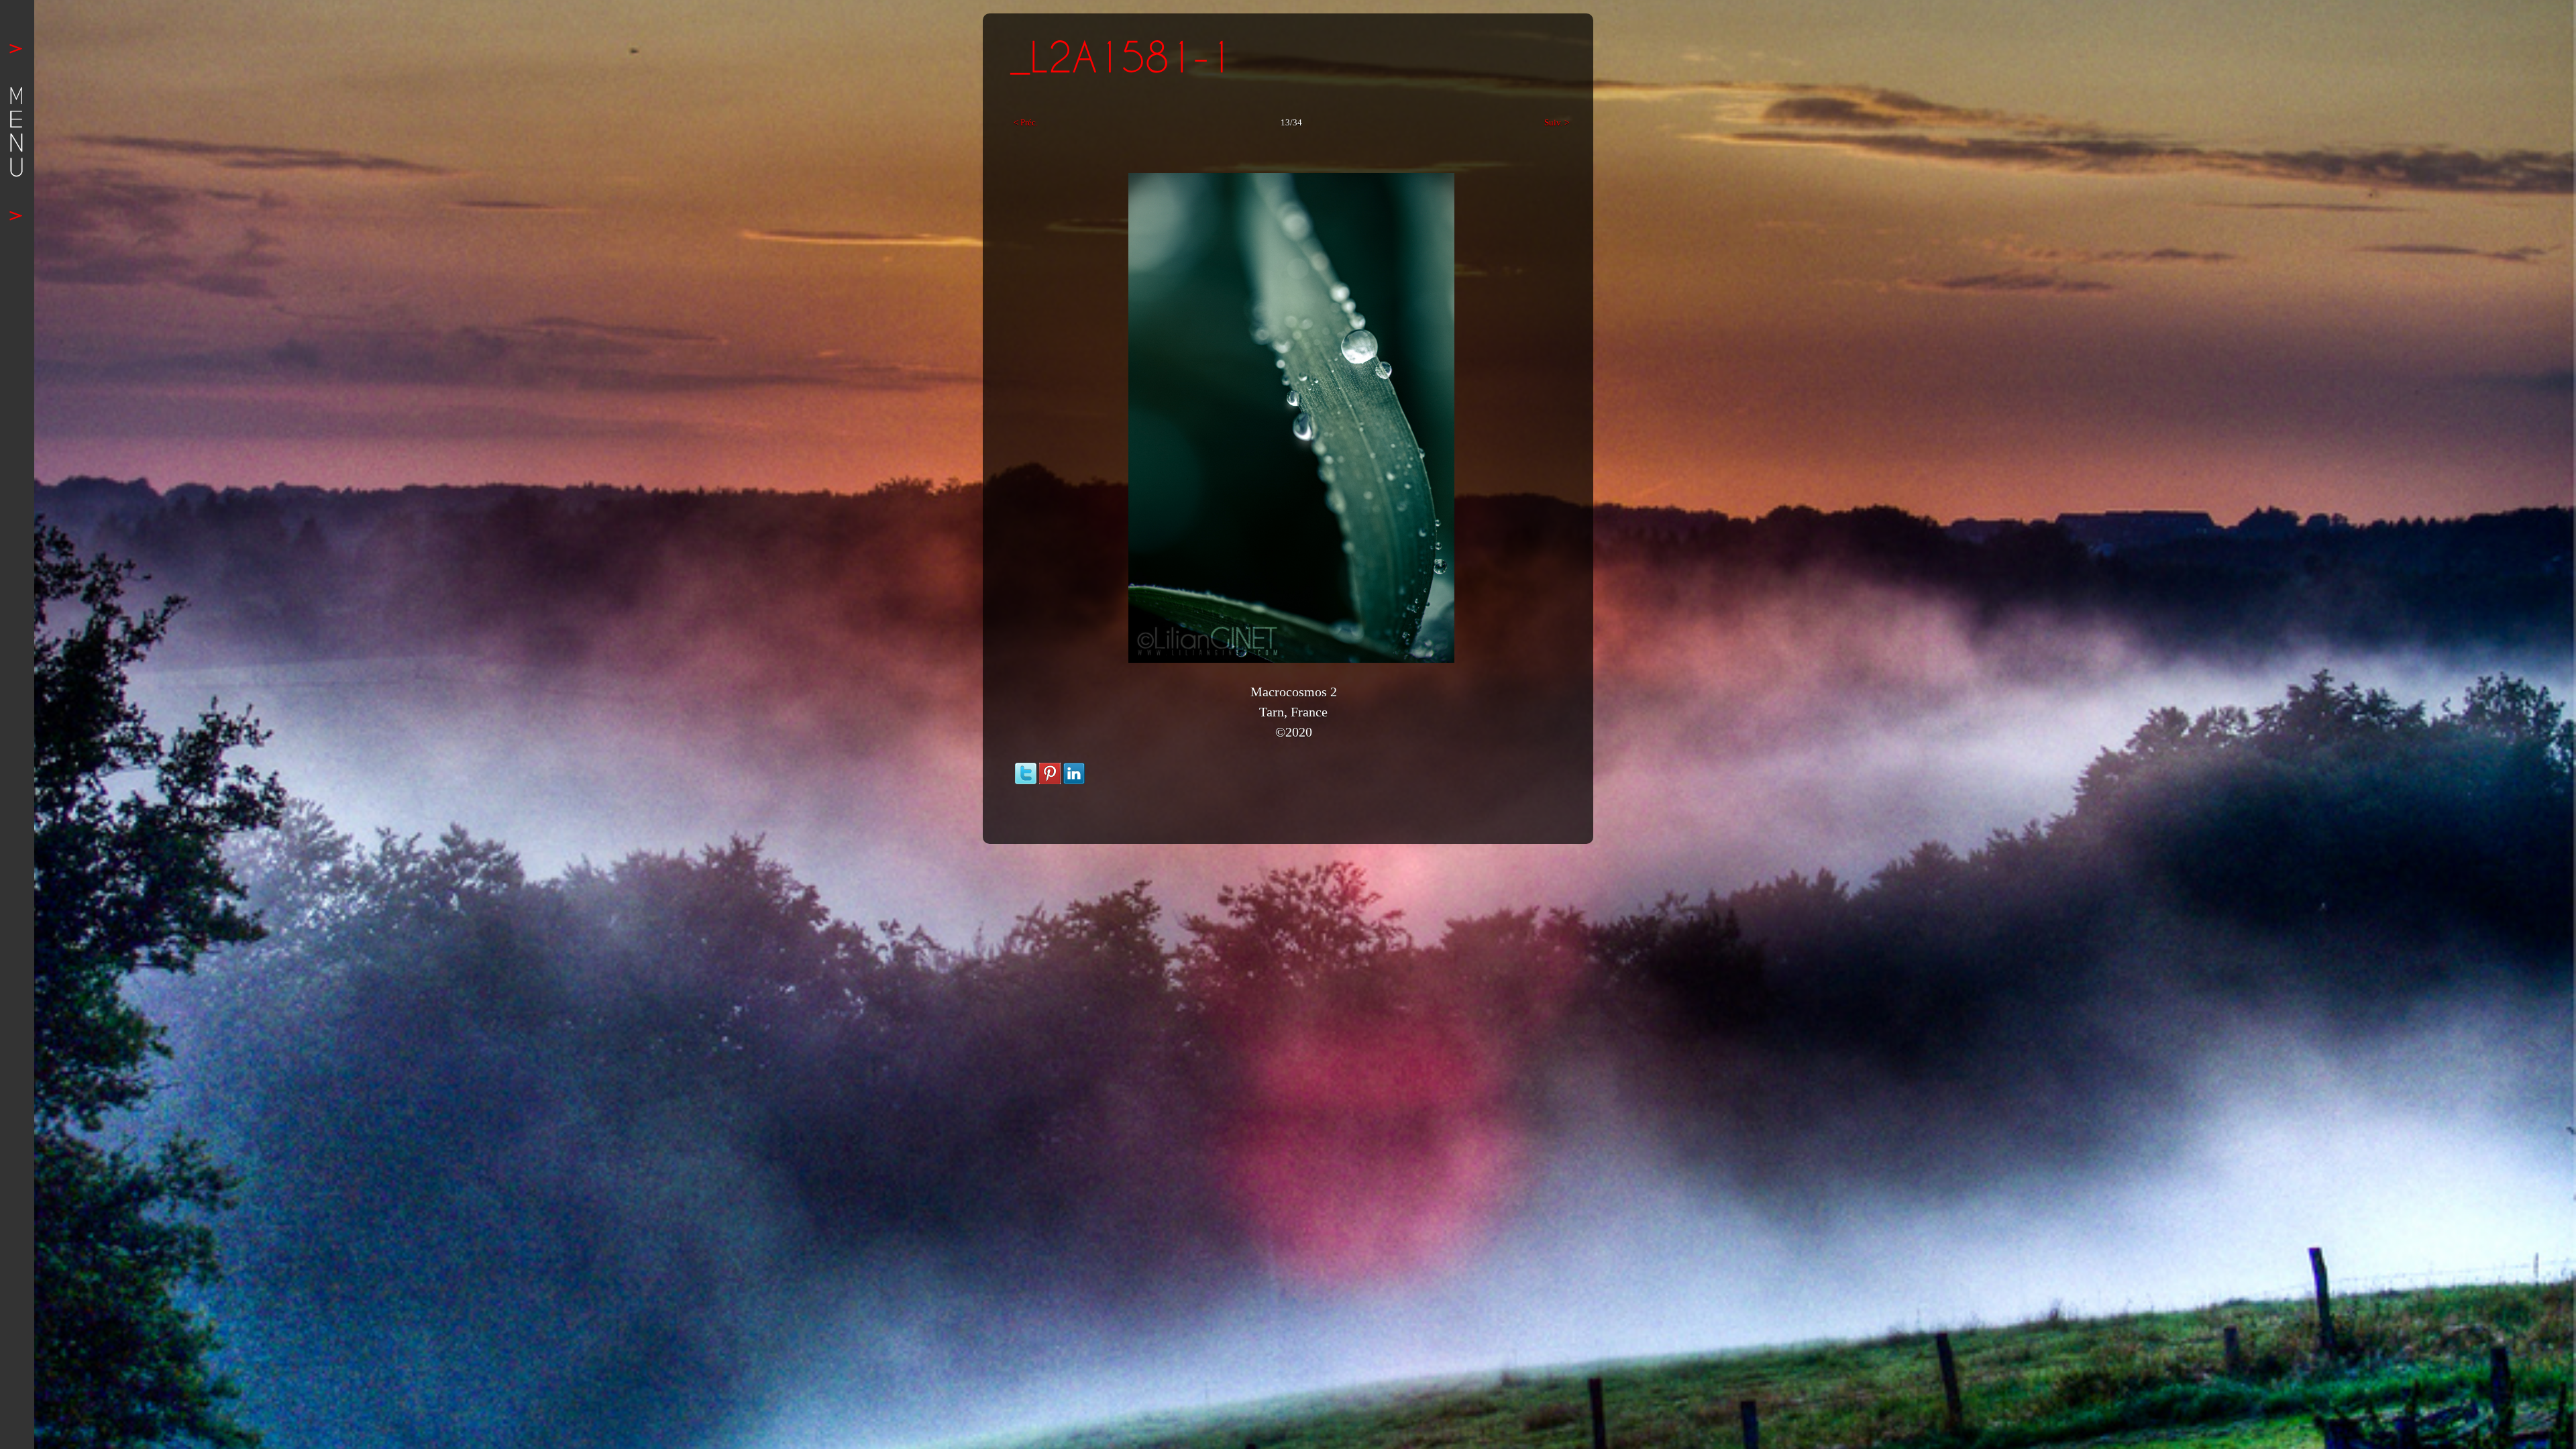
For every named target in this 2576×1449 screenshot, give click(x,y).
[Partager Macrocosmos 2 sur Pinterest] (1050, 769)
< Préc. (1026, 122)
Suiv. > (1557, 122)
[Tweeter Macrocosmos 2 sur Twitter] (1026, 769)
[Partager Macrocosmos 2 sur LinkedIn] (1074, 769)
